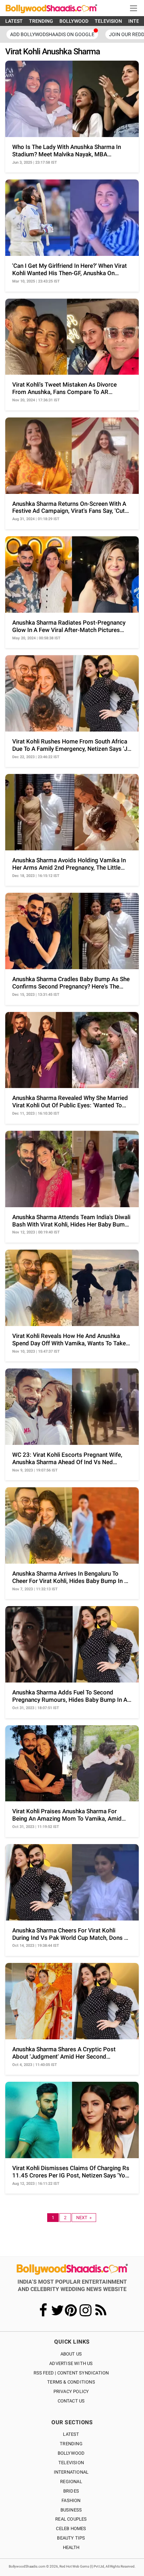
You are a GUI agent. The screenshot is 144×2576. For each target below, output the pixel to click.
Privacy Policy (71, 2391)
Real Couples (71, 2519)
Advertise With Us (71, 2363)
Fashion (71, 2500)
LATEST (14, 21)
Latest (71, 2434)
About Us (71, 2354)
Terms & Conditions (71, 2382)
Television (71, 2463)
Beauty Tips (71, 2538)
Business (71, 2510)
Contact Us (71, 2401)
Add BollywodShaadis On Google (52, 34)
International (71, 2472)
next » (84, 2218)
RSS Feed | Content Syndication (71, 2373)
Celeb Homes (71, 2529)
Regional (71, 2482)
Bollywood (71, 2453)
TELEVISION (108, 21)
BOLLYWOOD (74, 21)
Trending (71, 2444)
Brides (71, 2491)
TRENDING (41, 21)
